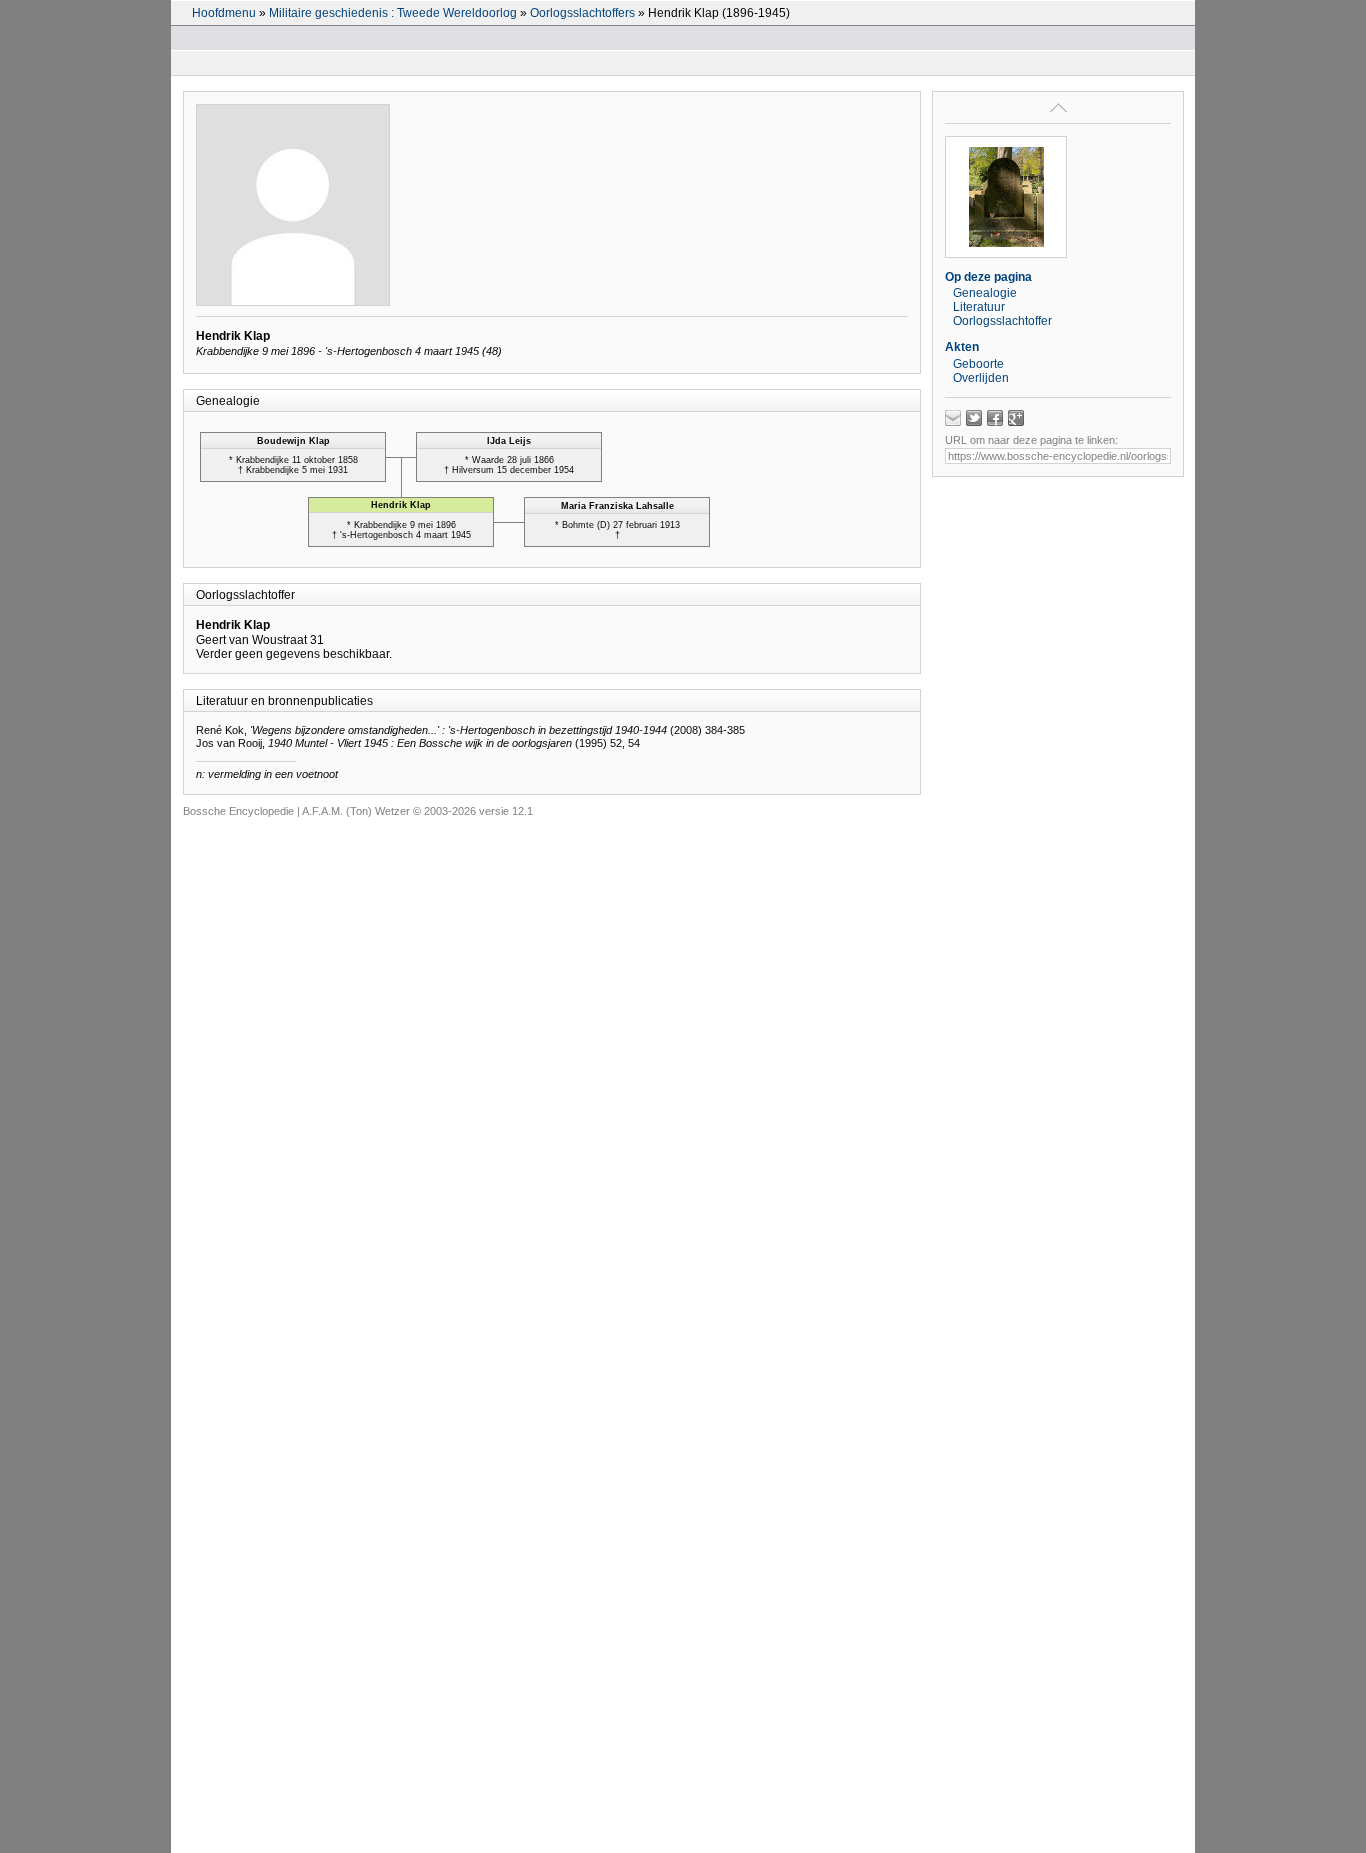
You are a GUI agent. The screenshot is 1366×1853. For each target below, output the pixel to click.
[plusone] (1016, 418)
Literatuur (979, 307)
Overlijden (981, 378)
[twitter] (974, 418)
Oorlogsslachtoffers (582, 13)
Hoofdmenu (224, 13)
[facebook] (995, 418)
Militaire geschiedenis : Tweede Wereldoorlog (393, 13)
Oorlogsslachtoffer (1002, 321)
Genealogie (985, 293)
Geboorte (978, 364)
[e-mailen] (953, 418)
